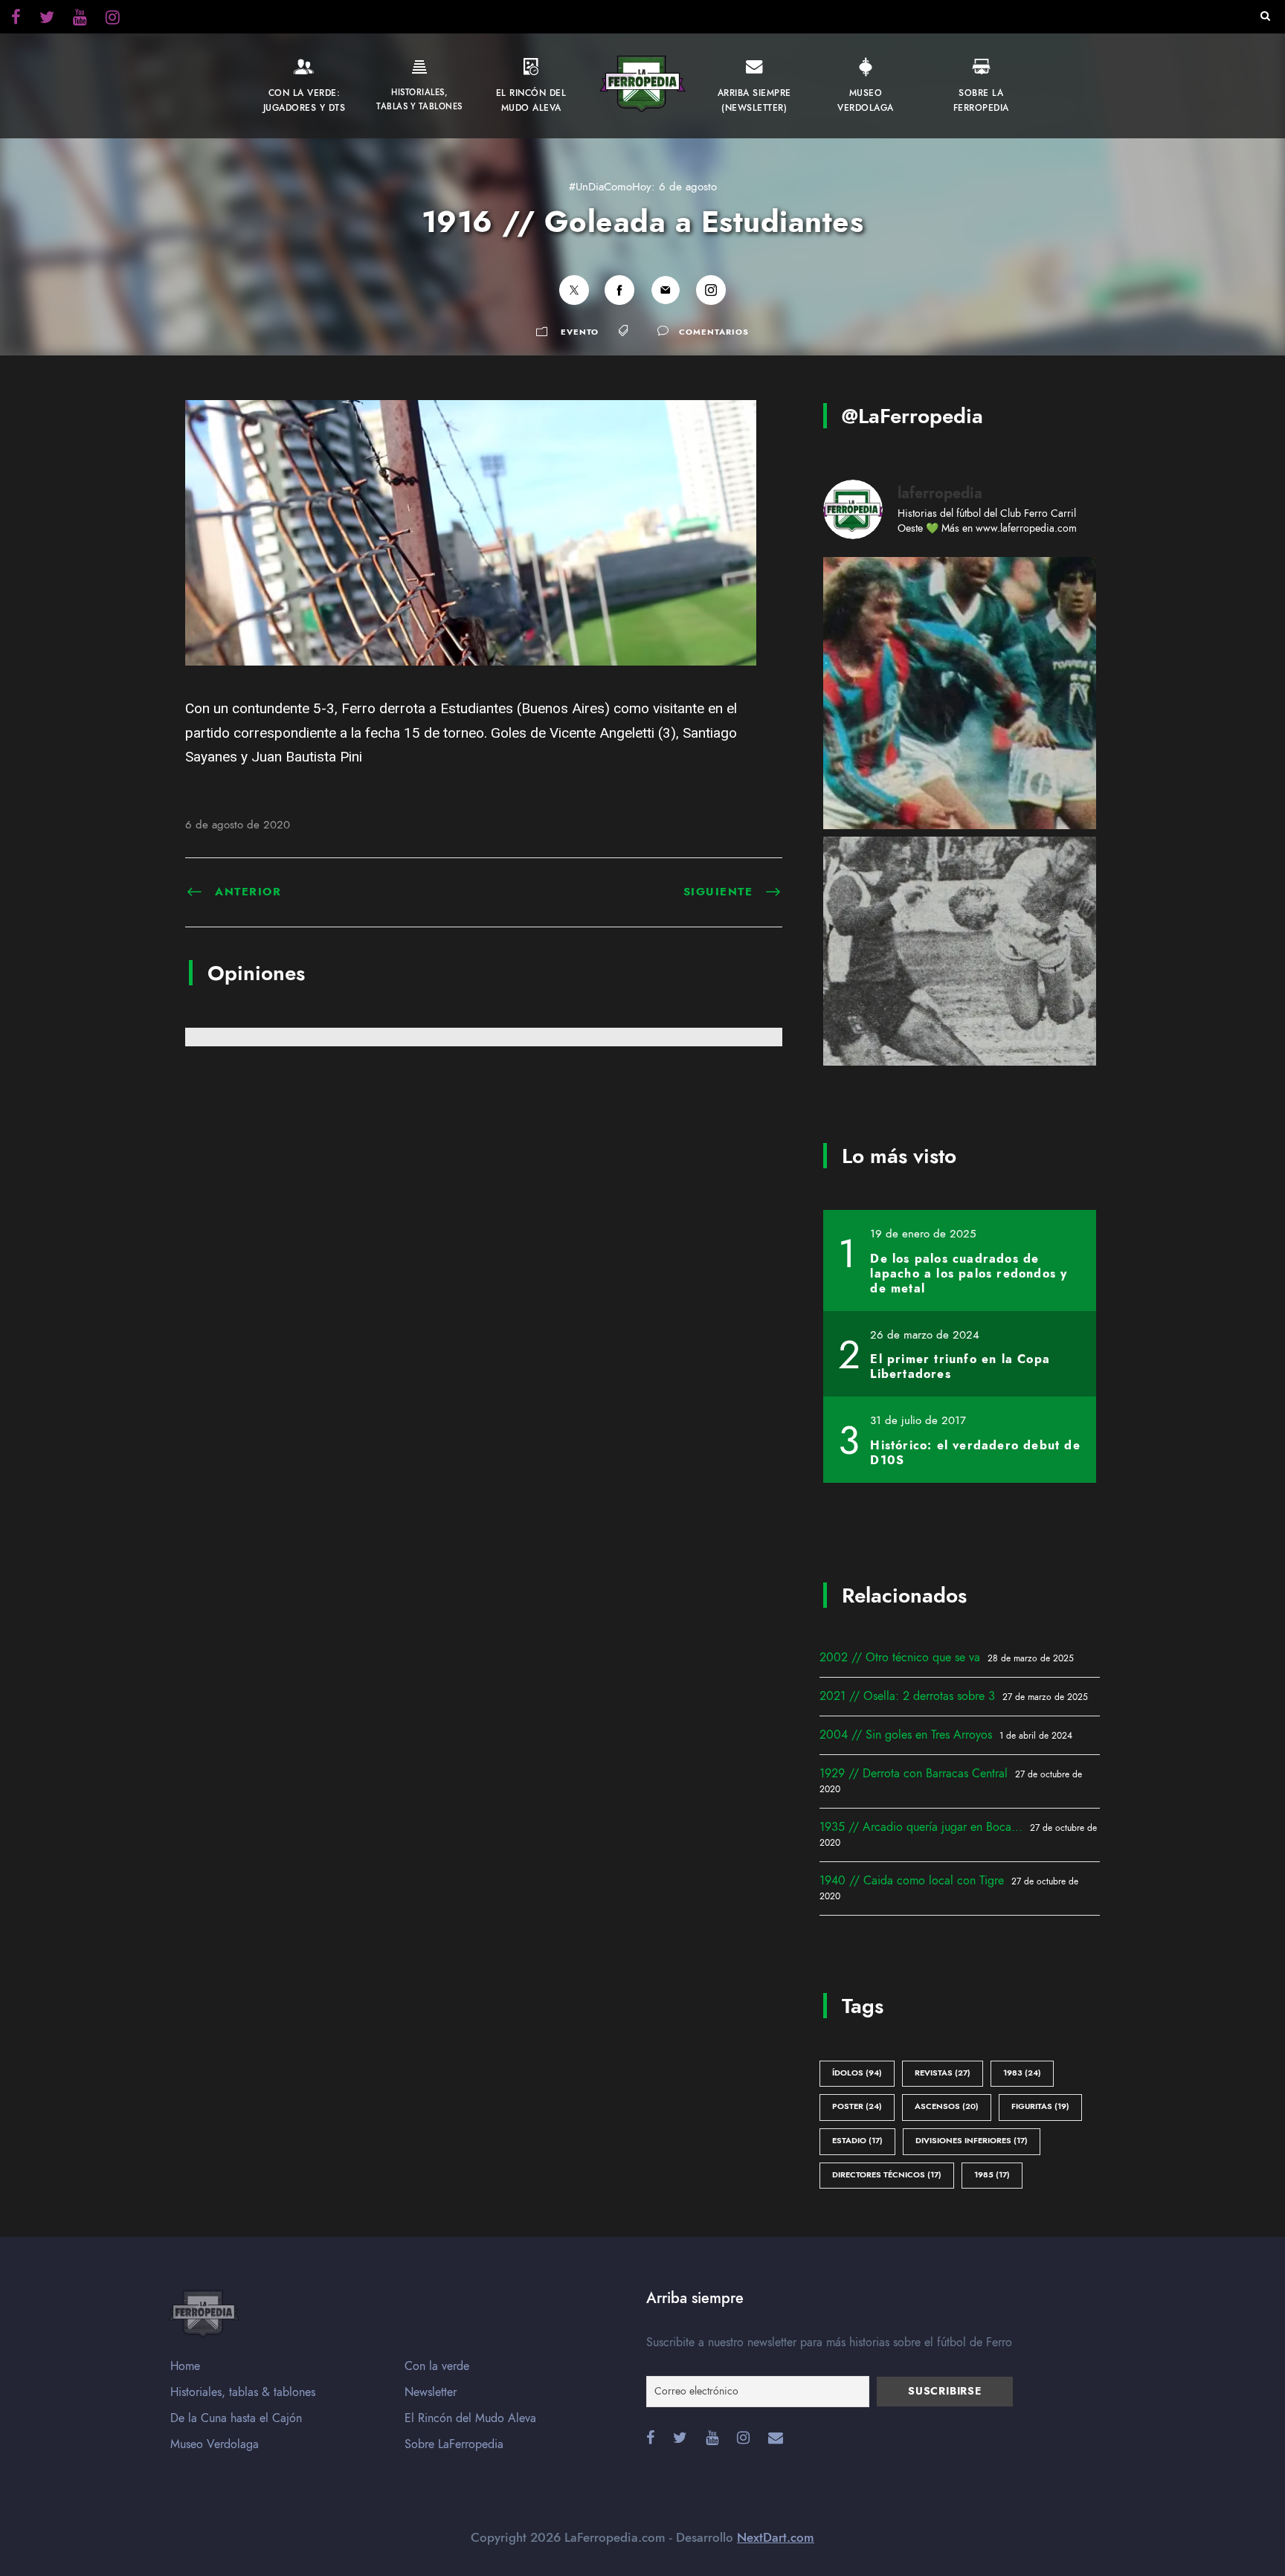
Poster (857, 2106)
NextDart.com (776, 2537)
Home (185, 2366)
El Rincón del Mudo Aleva (470, 2418)
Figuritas (1040, 2106)
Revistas (943, 2073)
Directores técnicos (887, 2175)
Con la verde (437, 2366)
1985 (992, 2175)
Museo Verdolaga (215, 2444)
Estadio (857, 2141)
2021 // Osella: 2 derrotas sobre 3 (907, 1696)
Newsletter (431, 2392)
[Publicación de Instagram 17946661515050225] (960, 693)
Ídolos (857, 2073)
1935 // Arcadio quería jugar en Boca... (921, 1827)
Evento (580, 332)
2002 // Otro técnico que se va (900, 1658)
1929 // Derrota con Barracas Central (914, 1774)
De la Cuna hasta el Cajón (236, 2418)
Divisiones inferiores (972, 2141)
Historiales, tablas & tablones (243, 2392)
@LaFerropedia (912, 416)
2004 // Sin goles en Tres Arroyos (906, 1735)
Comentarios (714, 332)
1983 (1022, 2073)
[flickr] (47, 19)
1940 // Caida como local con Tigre (912, 1881)
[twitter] (113, 19)
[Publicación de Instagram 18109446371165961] (960, 973)
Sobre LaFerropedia (454, 2444)
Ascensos (947, 2106)
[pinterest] (80, 19)
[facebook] (16, 19)
